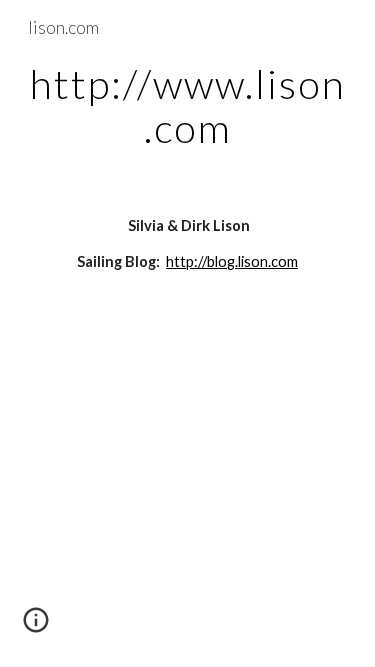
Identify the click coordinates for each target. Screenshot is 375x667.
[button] (36, 627)
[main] (188, 106)
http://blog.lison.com (232, 261)
